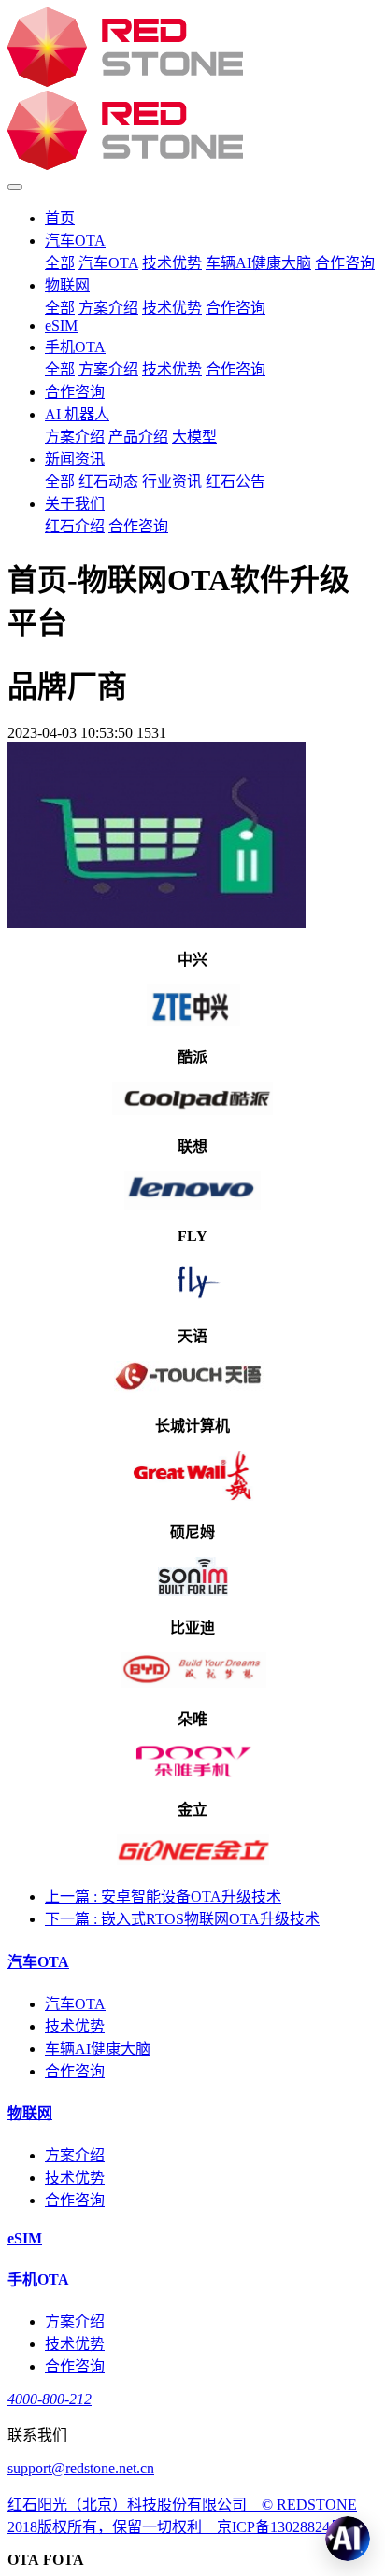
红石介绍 (75, 526)
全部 (60, 263)
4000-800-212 (50, 2399)
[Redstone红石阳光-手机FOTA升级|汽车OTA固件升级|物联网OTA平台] (192, 91)
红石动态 (108, 481)
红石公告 (235, 481)
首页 (60, 218)
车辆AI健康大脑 (258, 263)
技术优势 (172, 263)
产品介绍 (138, 437)
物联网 (67, 285)
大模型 (194, 437)
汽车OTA (75, 241)
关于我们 (75, 504)
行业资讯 (172, 481)
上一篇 (163, 1897)
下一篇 (182, 1919)
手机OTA (75, 347)
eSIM (61, 326)
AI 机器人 (77, 414)
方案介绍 (108, 308)
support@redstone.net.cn (81, 2468)
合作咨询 (345, 263)
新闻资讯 (75, 459)
